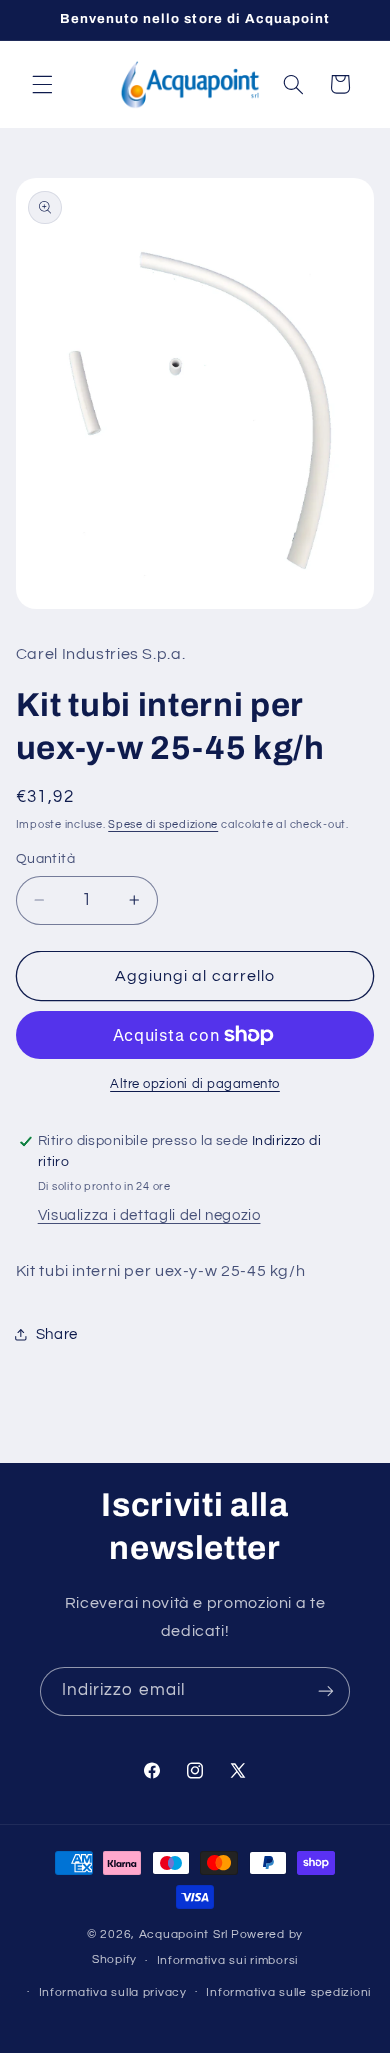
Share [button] (57, 1334)
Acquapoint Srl (183, 1934)
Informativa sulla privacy (113, 1992)
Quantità (45, 859)
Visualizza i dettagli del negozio (149, 1215)
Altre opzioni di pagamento (195, 1084)
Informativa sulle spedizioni (288, 1992)
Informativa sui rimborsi (228, 1960)
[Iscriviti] (326, 1691)
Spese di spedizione (163, 824)
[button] (42, 84)
